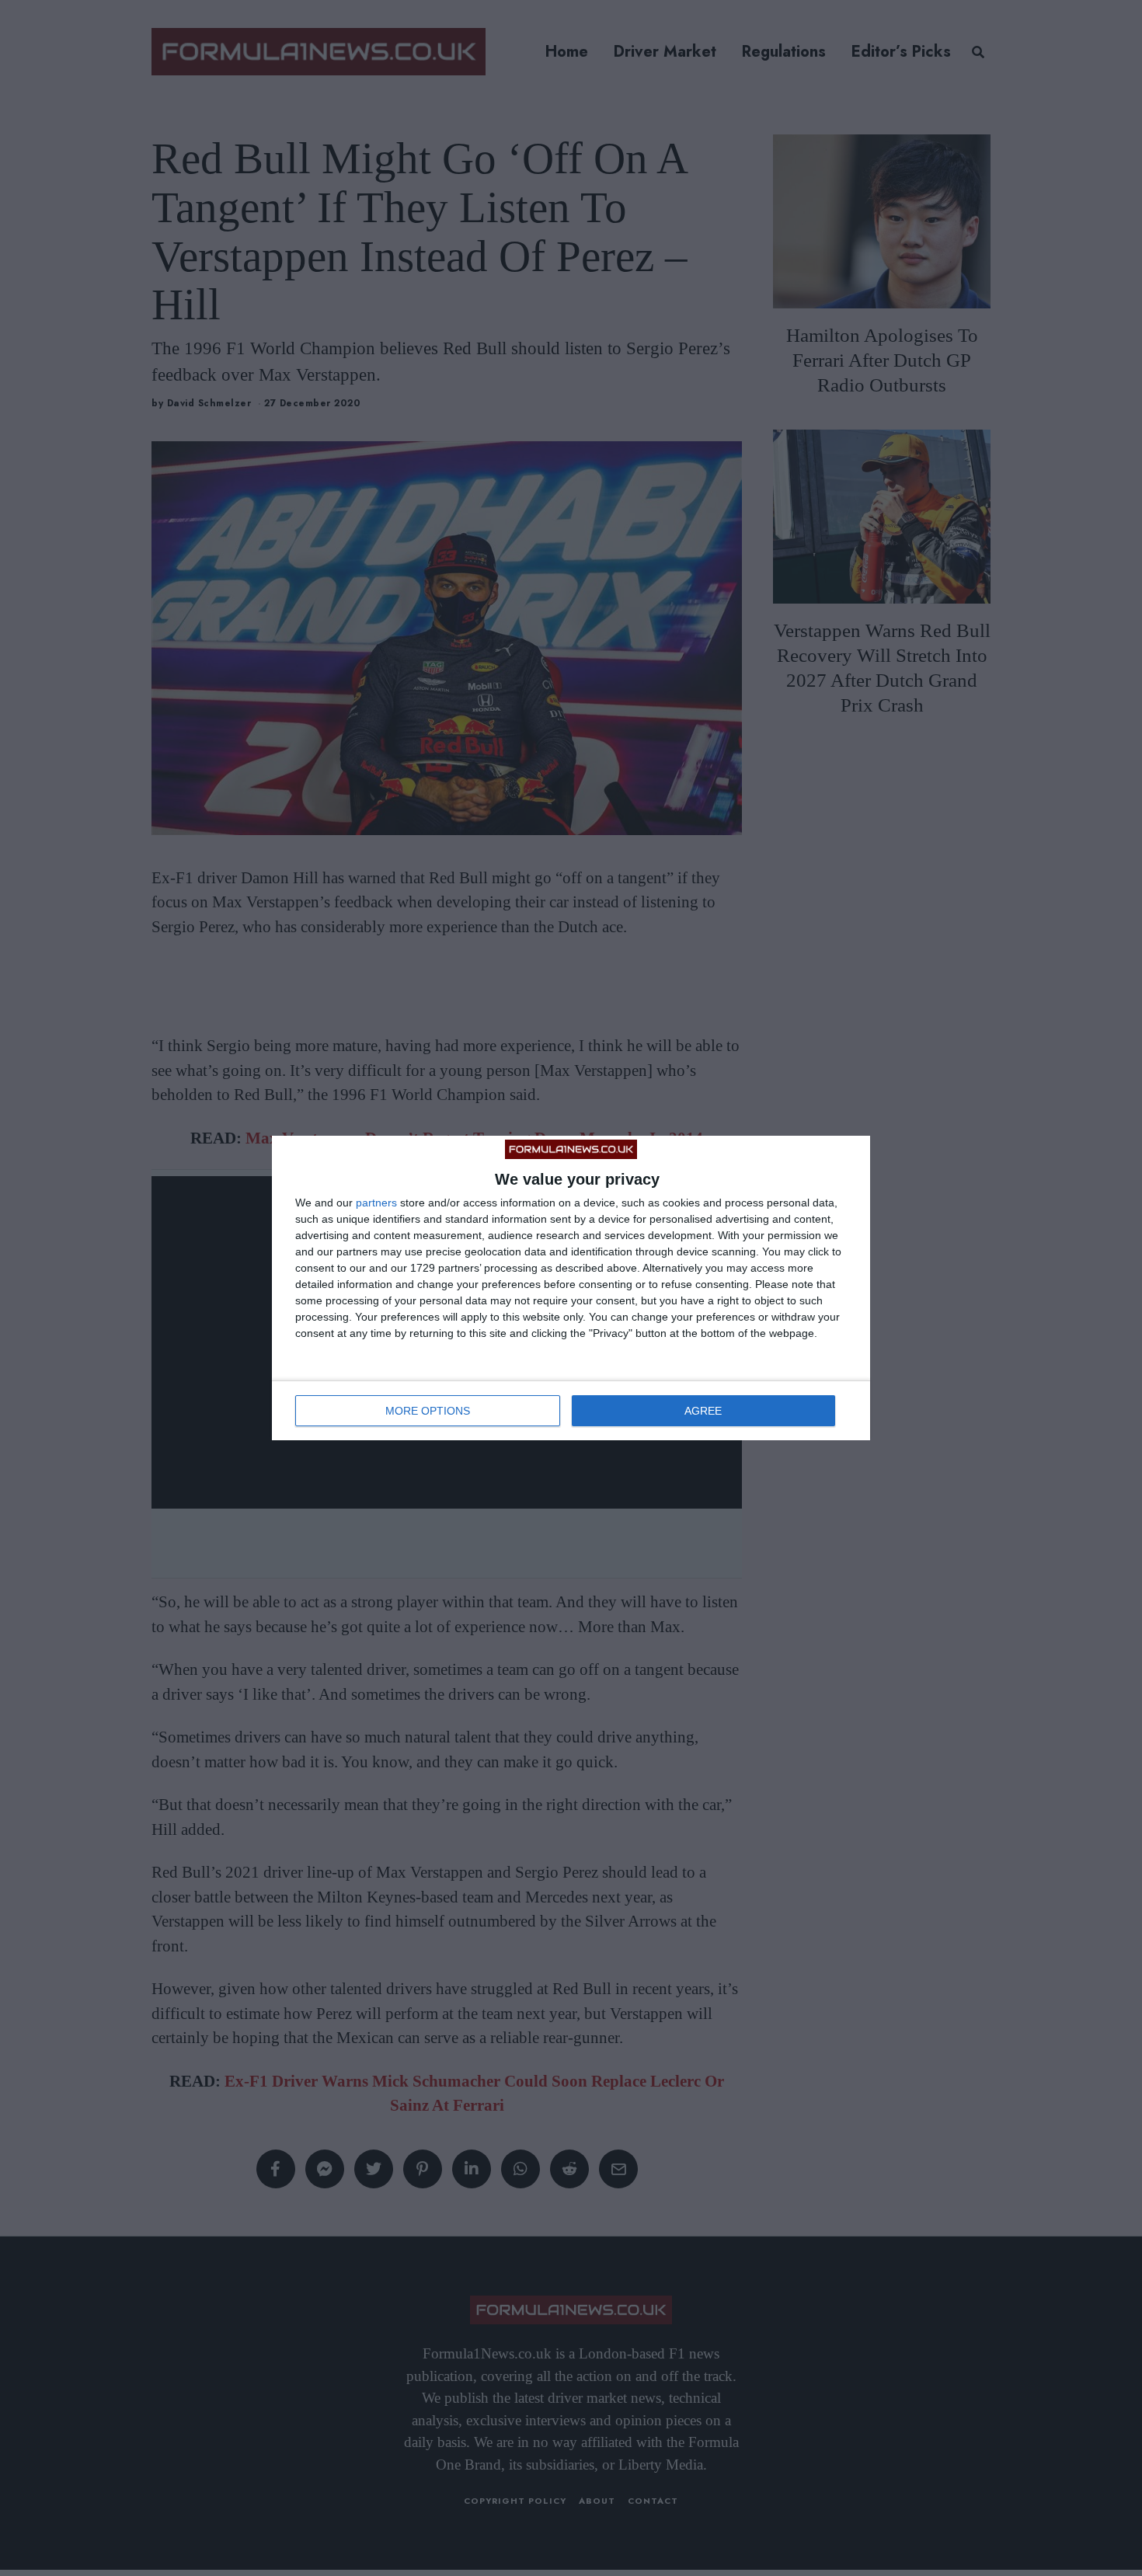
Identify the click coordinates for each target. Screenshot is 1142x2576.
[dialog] (571, 1288)
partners (376, 1203)
